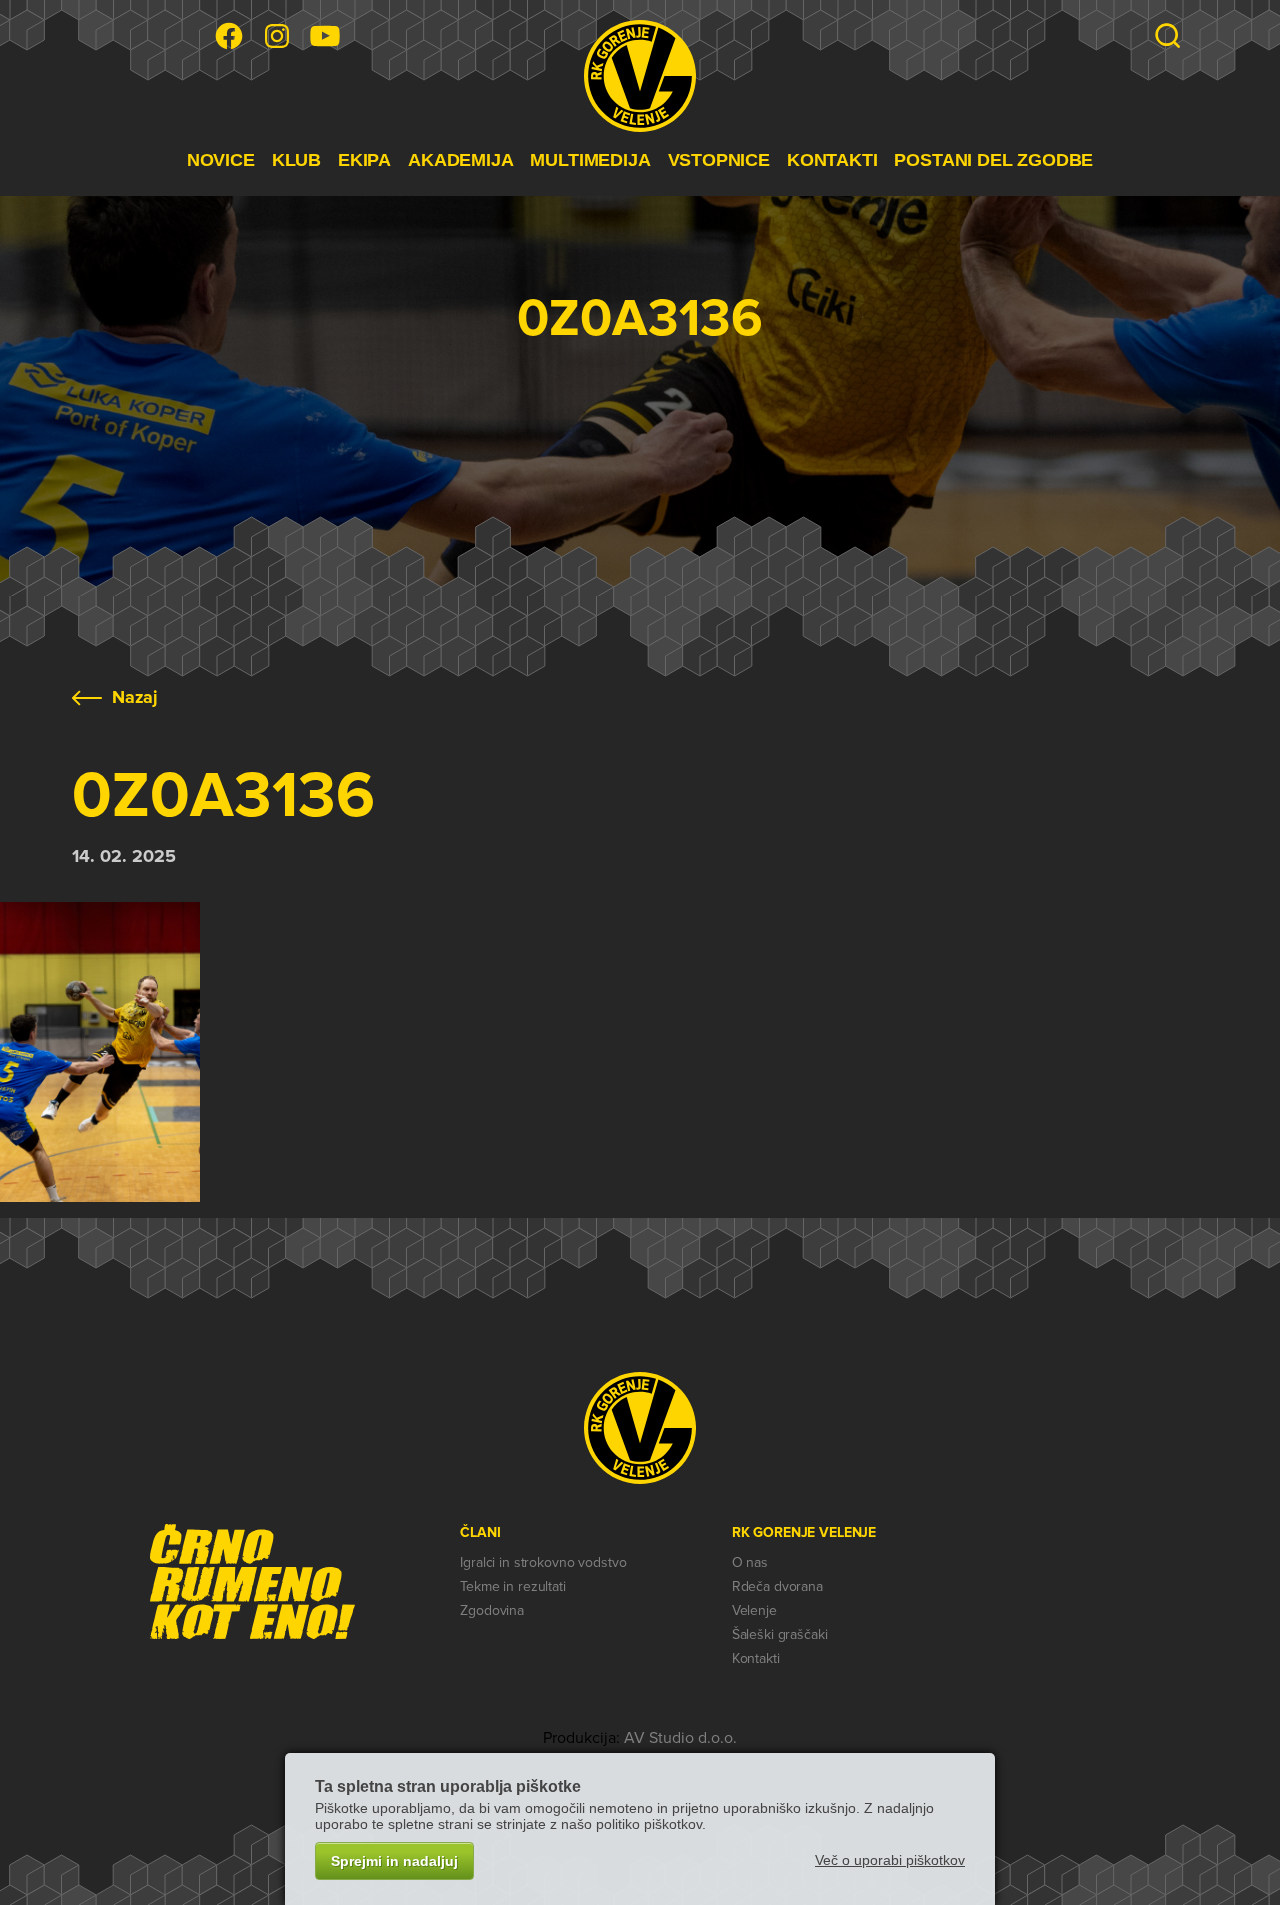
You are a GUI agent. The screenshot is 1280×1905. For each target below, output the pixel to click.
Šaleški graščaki (780, 1634)
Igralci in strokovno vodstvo (543, 1562)
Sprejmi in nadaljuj (394, 1861)
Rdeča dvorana (777, 1586)
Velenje (754, 1610)
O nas (750, 1562)
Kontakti (756, 1658)
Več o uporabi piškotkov (890, 1860)
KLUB (296, 160)
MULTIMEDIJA (590, 160)
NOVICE (221, 160)
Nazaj (135, 697)
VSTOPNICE (719, 160)
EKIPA (364, 160)
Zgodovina (492, 1610)
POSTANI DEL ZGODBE (993, 160)
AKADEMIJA (460, 160)
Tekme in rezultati (512, 1586)
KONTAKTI (832, 160)
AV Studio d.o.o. (680, 1738)
